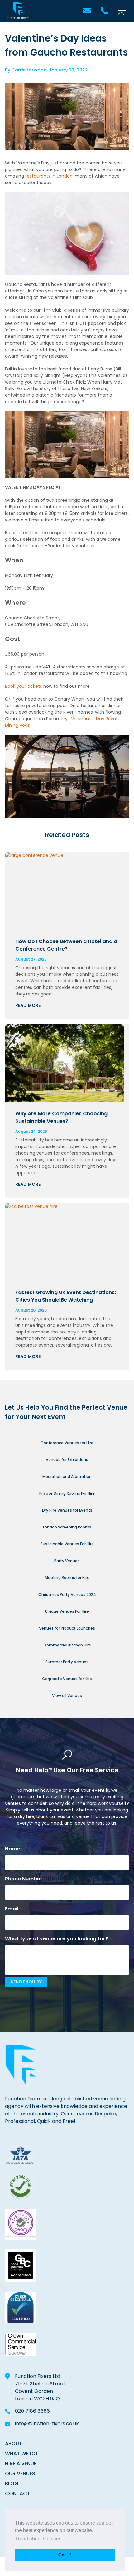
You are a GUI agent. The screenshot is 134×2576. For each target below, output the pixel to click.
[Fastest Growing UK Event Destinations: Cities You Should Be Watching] (67, 1242)
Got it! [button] (65, 2555)
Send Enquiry (26, 1982)
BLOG (12, 2483)
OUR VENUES (20, 2473)
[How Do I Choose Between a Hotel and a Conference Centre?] (67, 891)
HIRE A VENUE (21, 2464)
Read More (28, 1005)
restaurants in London (49, 176)
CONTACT (18, 2493)
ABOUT (14, 2444)
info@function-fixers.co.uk (47, 2424)
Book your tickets (24, 686)
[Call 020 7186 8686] (104, 11)
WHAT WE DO (21, 2454)
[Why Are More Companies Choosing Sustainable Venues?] (67, 1063)
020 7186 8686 (32, 2411)
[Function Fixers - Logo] (18, 11)
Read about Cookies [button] (39, 2539)
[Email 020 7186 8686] (87, 11)
